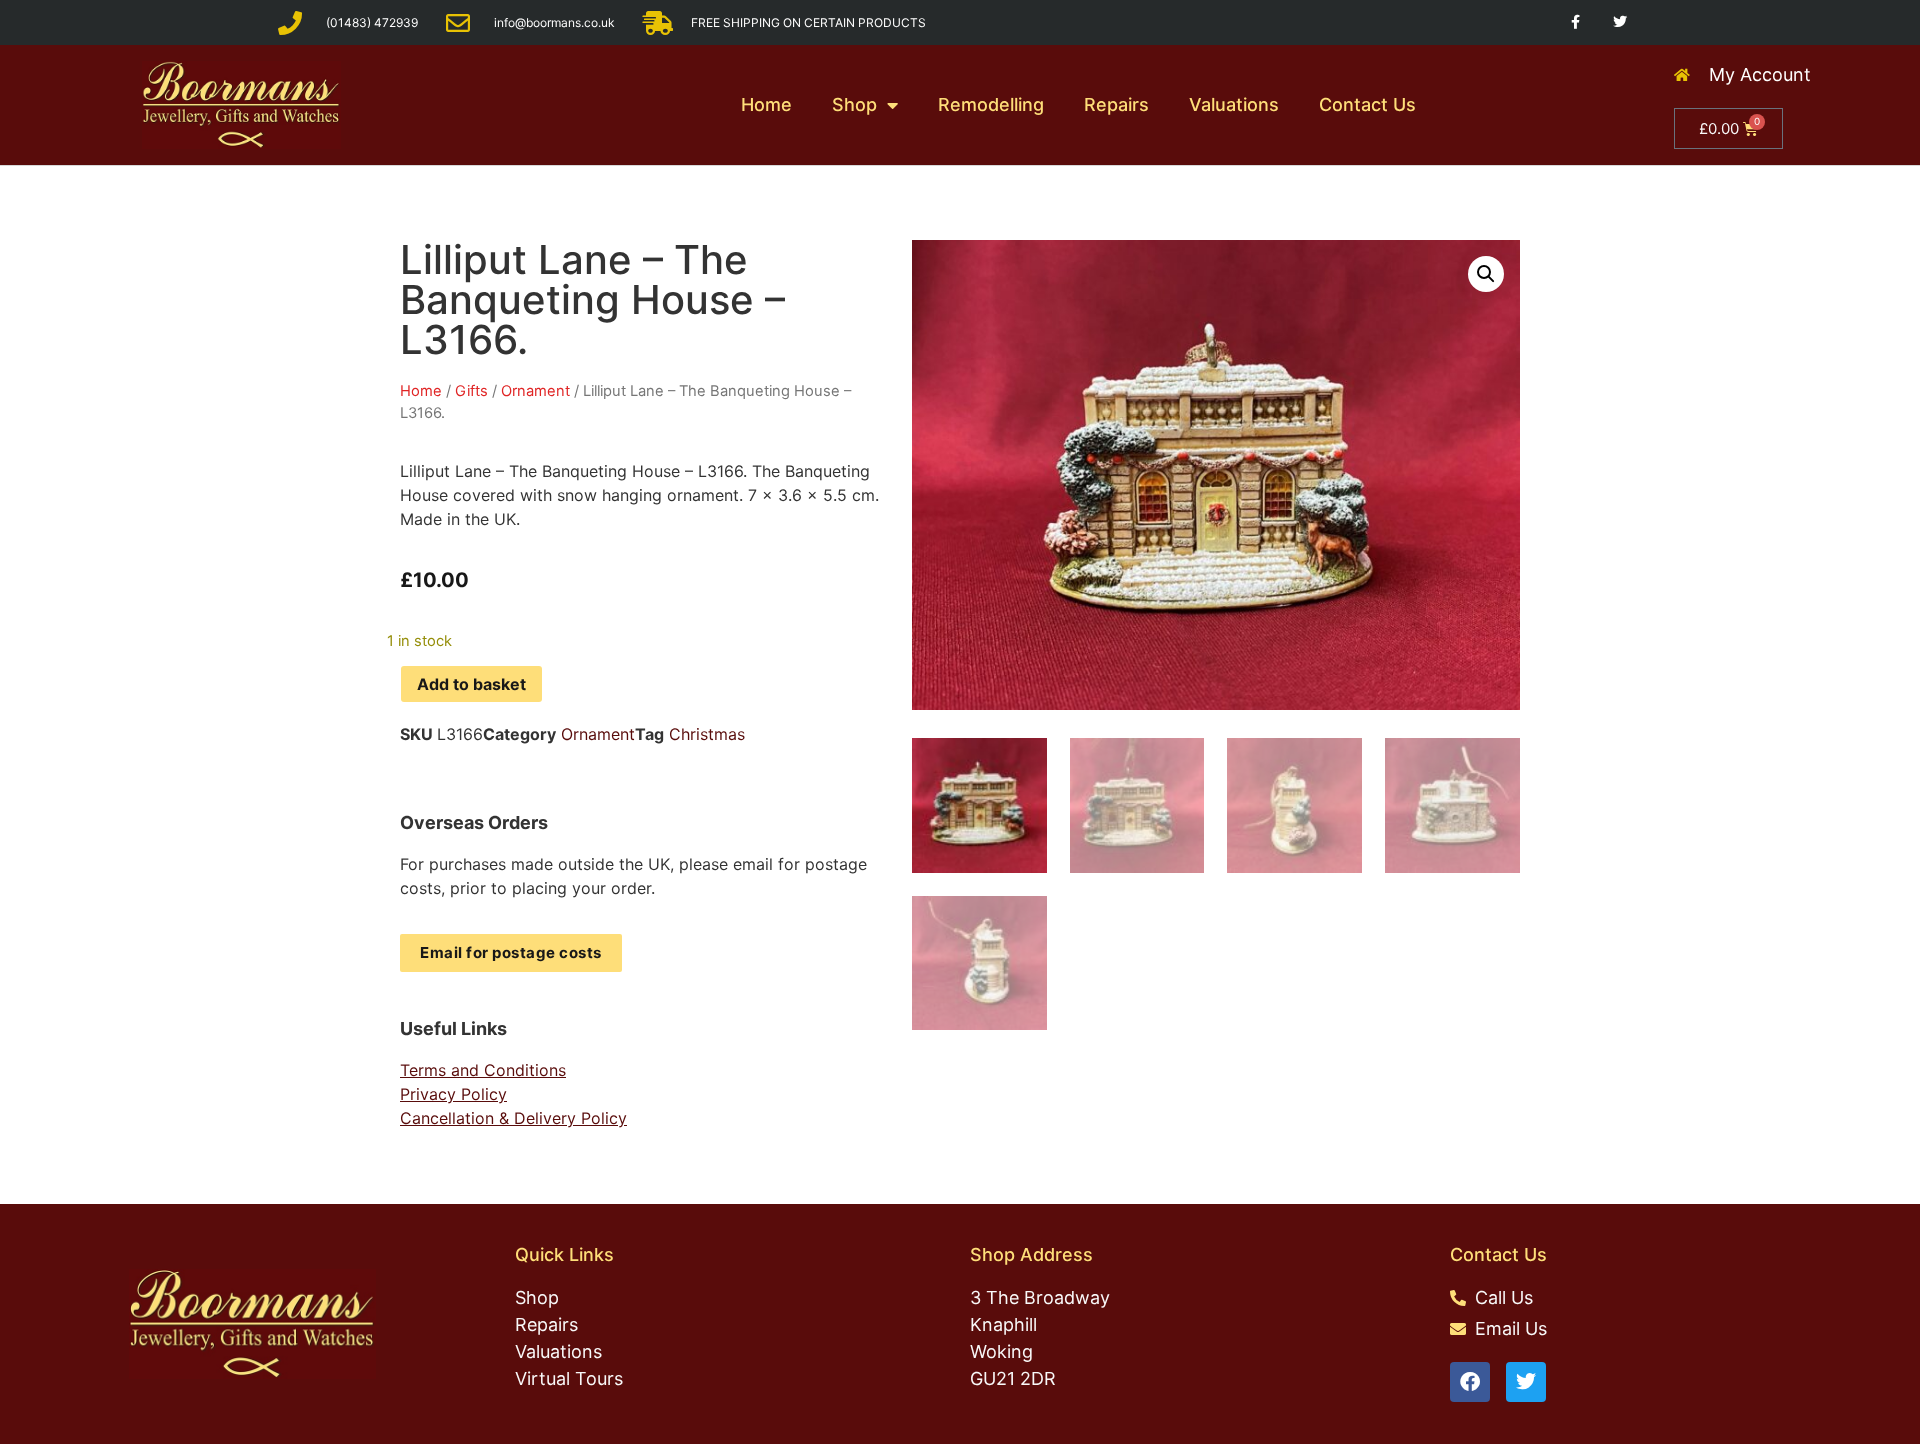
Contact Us (1367, 104)
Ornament (535, 391)
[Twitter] (1620, 22)
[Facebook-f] (1575, 22)
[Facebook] (1470, 1382)
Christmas (707, 734)
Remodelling (991, 104)
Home (766, 104)
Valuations (1234, 104)
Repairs (1116, 104)
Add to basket (471, 684)
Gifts (471, 391)
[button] (1486, 274)
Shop (854, 104)
